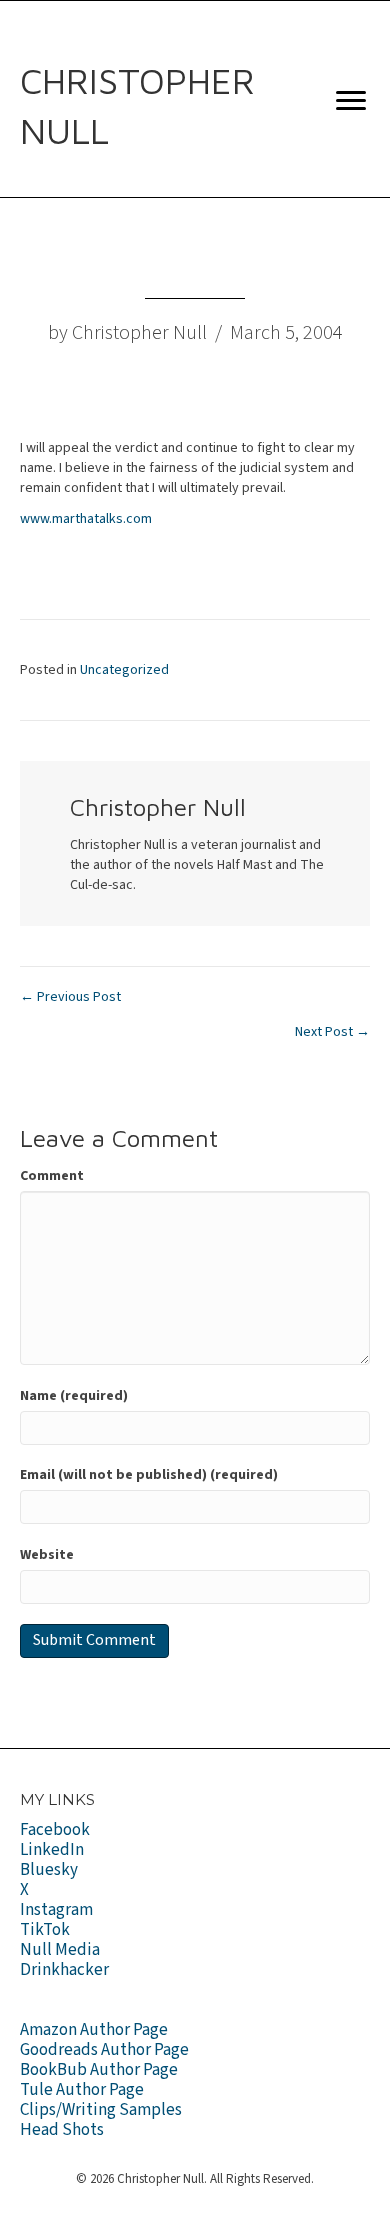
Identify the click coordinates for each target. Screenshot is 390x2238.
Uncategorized (124, 670)
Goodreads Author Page (104, 2050)
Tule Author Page (82, 2090)
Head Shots (62, 2130)
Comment (52, 1176)
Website (47, 1555)
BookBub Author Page (99, 2070)
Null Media (60, 1950)
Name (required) (74, 1396)
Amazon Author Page (94, 2030)
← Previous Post (70, 997)
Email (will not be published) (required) (149, 1475)
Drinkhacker (64, 1970)
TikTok (45, 1930)
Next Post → (332, 1032)
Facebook (55, 1830)
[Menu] (351, 101)
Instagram (56, 1910)
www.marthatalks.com (86, 519)
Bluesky (49, 1870)
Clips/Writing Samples (101, 2110)
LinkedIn (52, 1850)
